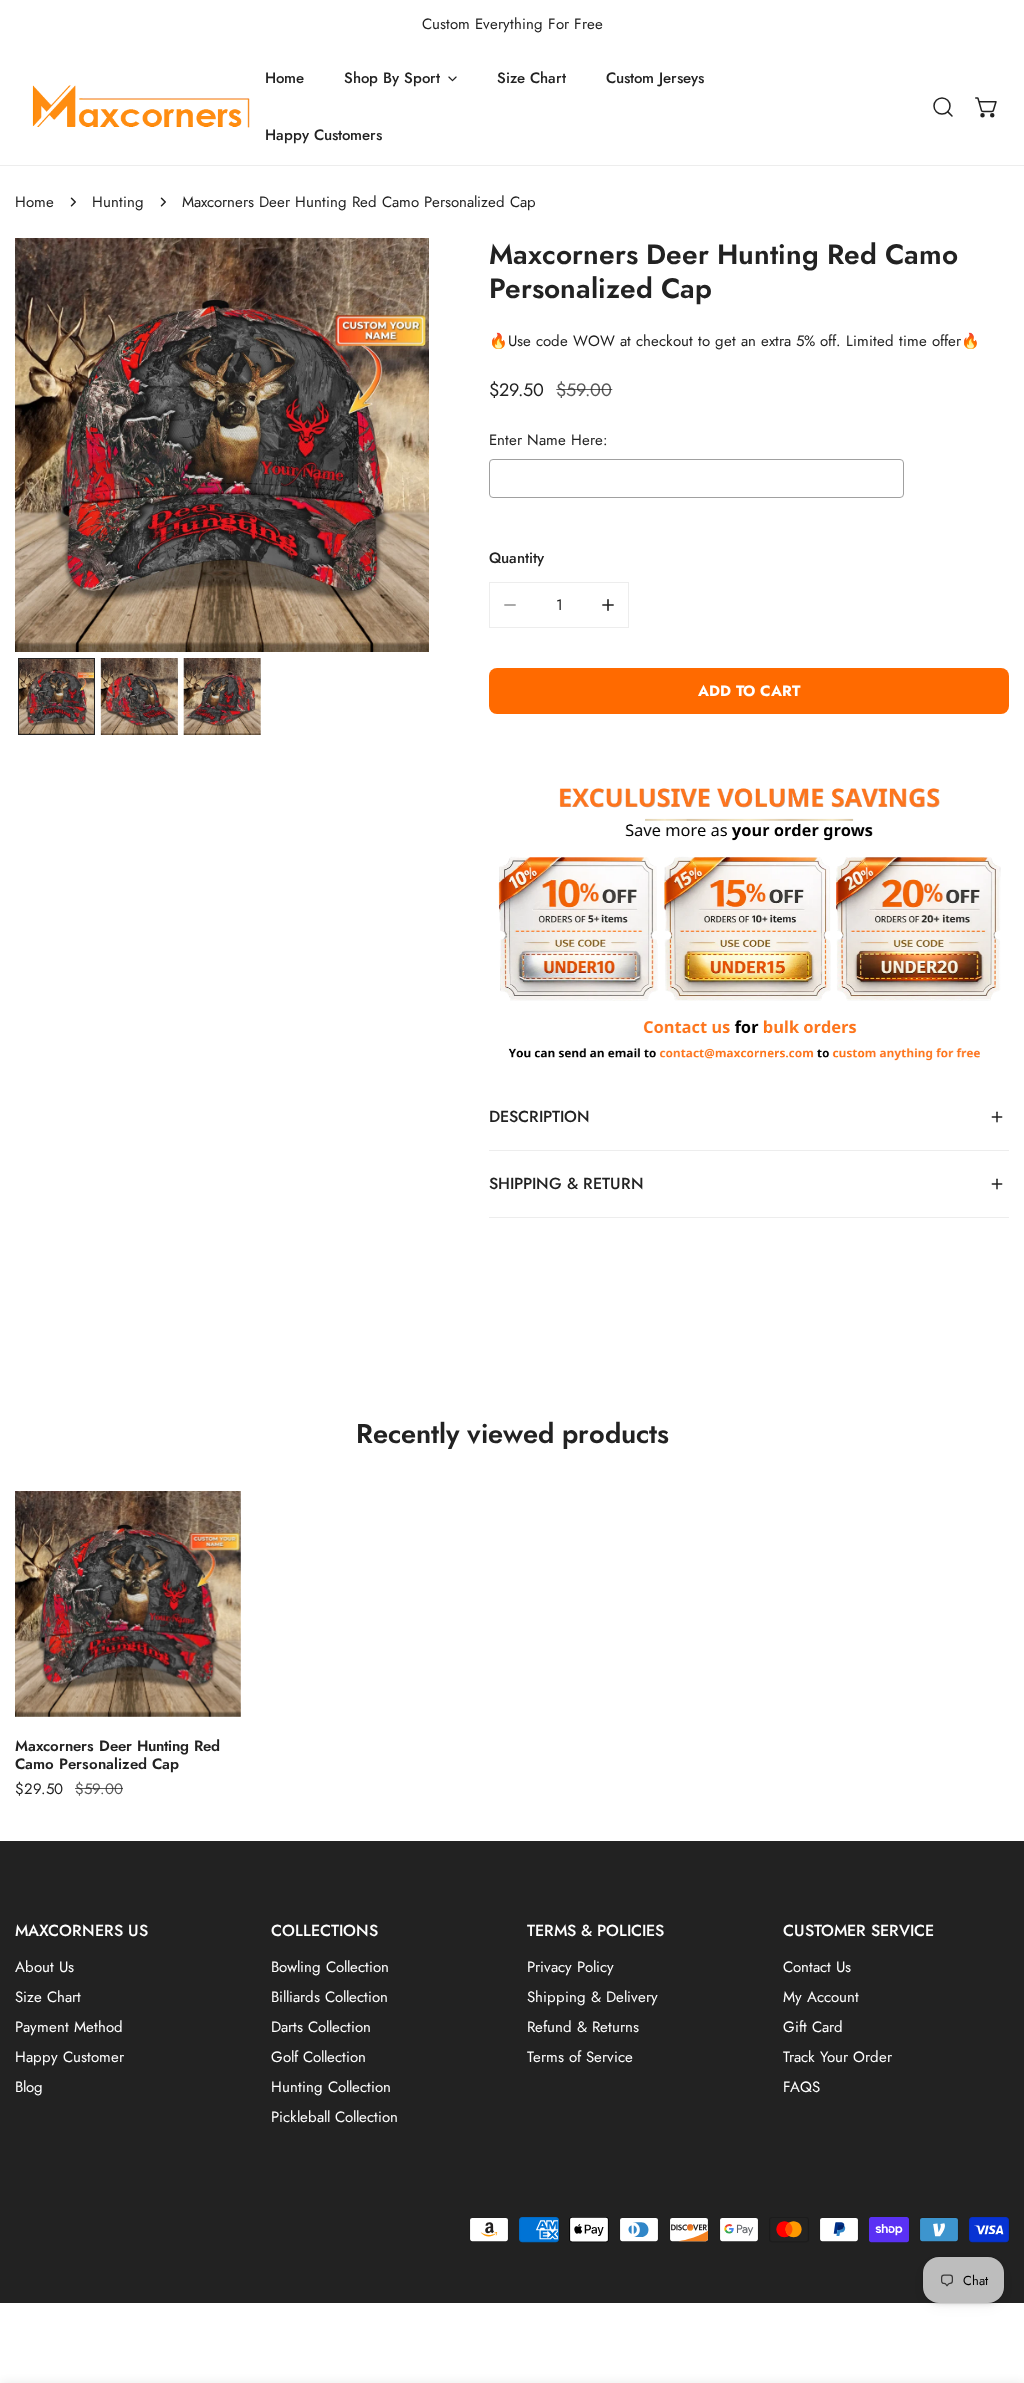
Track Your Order (837, 2057)
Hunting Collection (331, 2087)
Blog (29, 2087)
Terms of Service (580, 2057)
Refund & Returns (583, 2027)
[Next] (356, 448)
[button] (987, 107)
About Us (44, 1967)
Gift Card (813, 2027)
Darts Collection (321, 2027)
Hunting (118, 202)
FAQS (801, 2087)
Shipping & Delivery (592, 1997)
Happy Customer (69, 2057)
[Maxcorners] (140, 106)
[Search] (943, 107)
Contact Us (817, 1967)
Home (34, 202)
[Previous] (89, 448)
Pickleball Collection (334, 2117)
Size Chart (48, 1997)
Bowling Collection (330, 1967)
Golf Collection (318, 2057)
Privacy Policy (570, 1967)
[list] (222, 445)
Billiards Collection (329, 1997)
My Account (821, 1997)
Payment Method (69, 2027)
